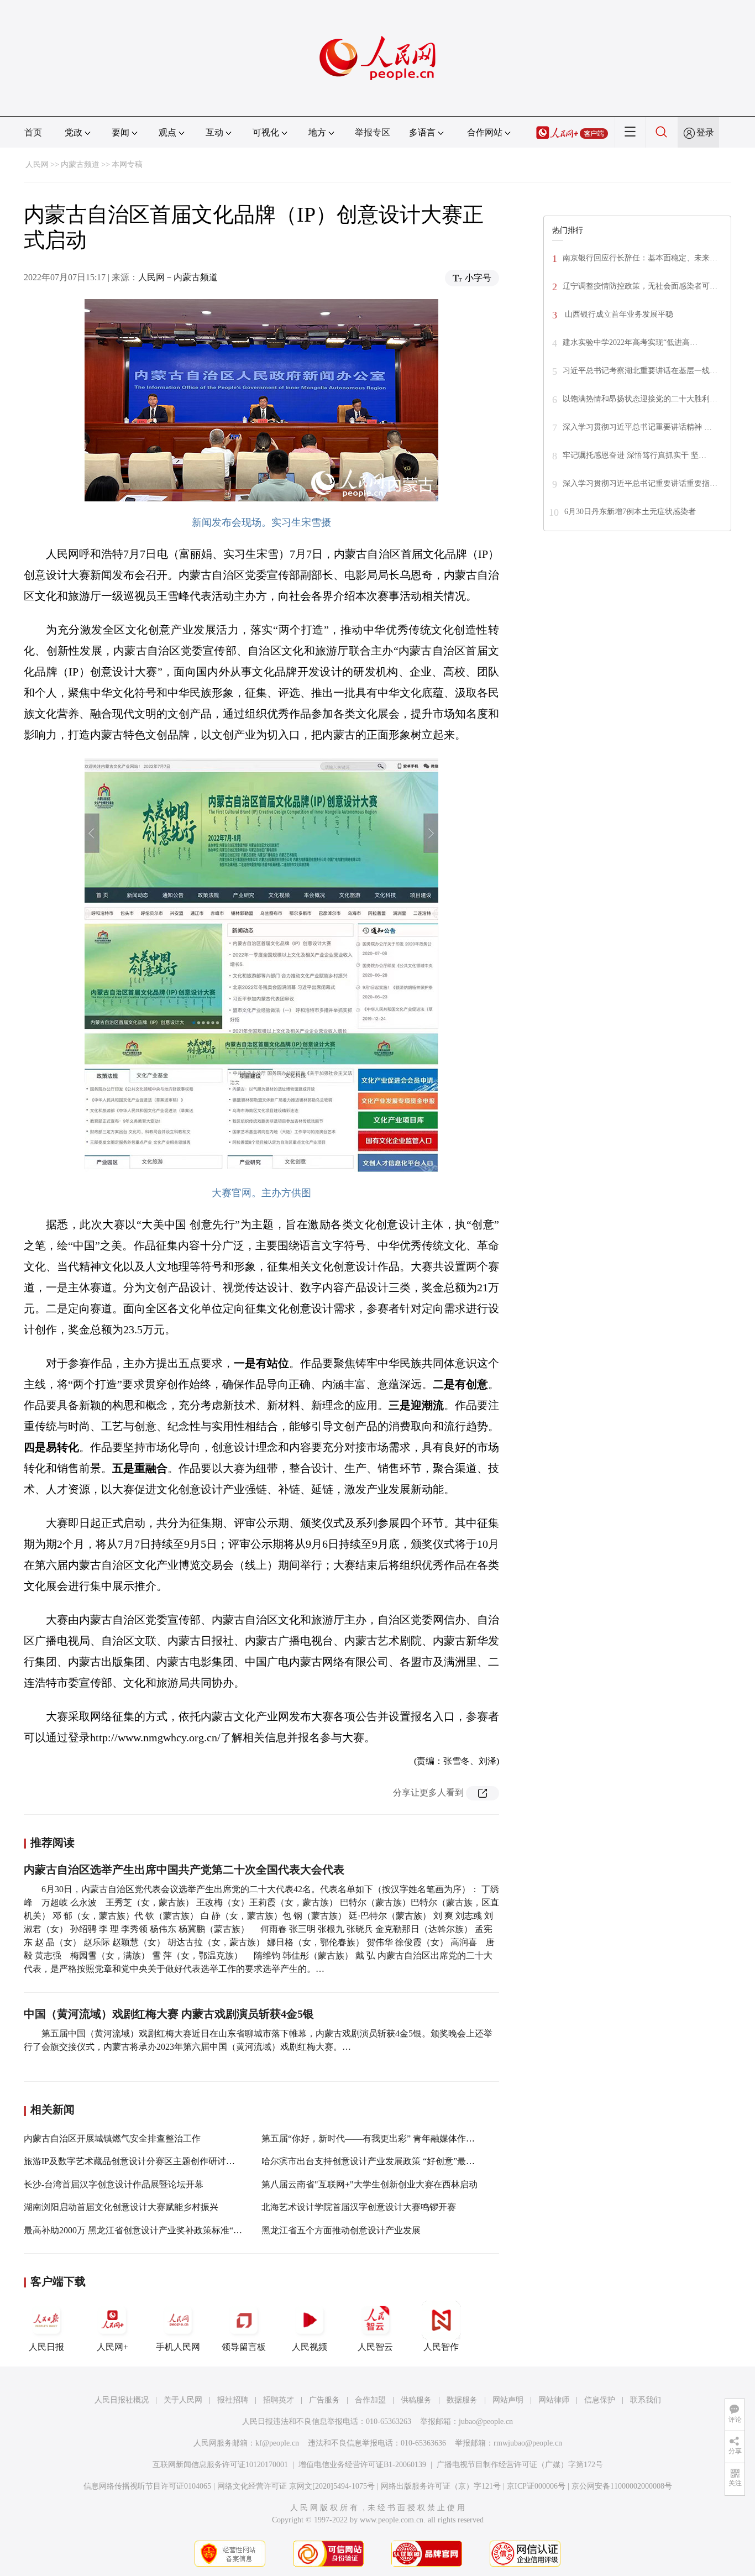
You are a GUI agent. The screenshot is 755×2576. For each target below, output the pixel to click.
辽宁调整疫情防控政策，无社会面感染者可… (640, 286)
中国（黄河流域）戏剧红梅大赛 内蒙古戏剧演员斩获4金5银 (169, 2014)
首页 (33, 132)
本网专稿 (127, 164)
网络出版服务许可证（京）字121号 (441, 2486)
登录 (705, 132)
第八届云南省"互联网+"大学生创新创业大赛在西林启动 (369, 2184)
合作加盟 (370, 2400)
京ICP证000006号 (536, 2486)
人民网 (37, 164)
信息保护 (600, 2400)
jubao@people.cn (486, 2421)
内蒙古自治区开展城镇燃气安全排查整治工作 (112, 2138)
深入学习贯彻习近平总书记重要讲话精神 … (637, 427)
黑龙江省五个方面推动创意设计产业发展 (341, 2230)
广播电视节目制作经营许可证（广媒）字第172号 (520, 2465)
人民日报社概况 (122, 2400)
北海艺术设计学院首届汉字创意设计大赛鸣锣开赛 (359, 2207)
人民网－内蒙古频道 (178, 277)
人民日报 (46, 2347)
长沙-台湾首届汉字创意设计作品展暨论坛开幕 (114, 2184)
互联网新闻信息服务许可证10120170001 (220, 2465)
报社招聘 (233, 2400)
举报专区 (373, 132)
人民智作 (441, 2347)
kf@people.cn (277, 2443)
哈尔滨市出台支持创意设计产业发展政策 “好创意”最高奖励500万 (388, 2161)
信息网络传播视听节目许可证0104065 (147, 2486)
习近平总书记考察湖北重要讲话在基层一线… (640, 371)
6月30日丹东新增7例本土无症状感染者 (630, 512)
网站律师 (554, 2400)
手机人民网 (178, 2347)
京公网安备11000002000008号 (622, 2486)
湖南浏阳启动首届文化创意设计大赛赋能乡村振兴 (121, 2207)
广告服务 (324, 2400)
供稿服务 (416, 2400)
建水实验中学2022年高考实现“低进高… (630, 342)
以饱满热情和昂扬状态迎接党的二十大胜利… (640, 399)
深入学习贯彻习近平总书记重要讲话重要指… (640, 483)
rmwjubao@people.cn (528, 2443)
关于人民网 (183, 2400)
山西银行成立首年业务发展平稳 (618, 314)
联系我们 (646, 2400)
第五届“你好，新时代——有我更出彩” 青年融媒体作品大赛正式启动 (395, 2138)
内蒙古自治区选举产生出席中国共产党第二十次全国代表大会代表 (184, 1870)
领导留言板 (244, 2347)
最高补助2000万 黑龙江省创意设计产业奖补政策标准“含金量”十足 (153, 2230)
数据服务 (462, 2400)
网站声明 (508, 2400)
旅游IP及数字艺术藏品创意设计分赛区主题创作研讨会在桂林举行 (151, 2161)
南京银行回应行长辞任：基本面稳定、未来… (640, 258)
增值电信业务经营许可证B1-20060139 (362, 2465)
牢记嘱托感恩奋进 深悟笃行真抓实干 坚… (635, 455)
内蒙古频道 (80, 164)
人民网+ (112, 2347)
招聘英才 (279, 2400)
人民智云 (375, 2347)
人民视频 (310, 2347)
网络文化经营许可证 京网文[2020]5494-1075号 (296, 2486)
